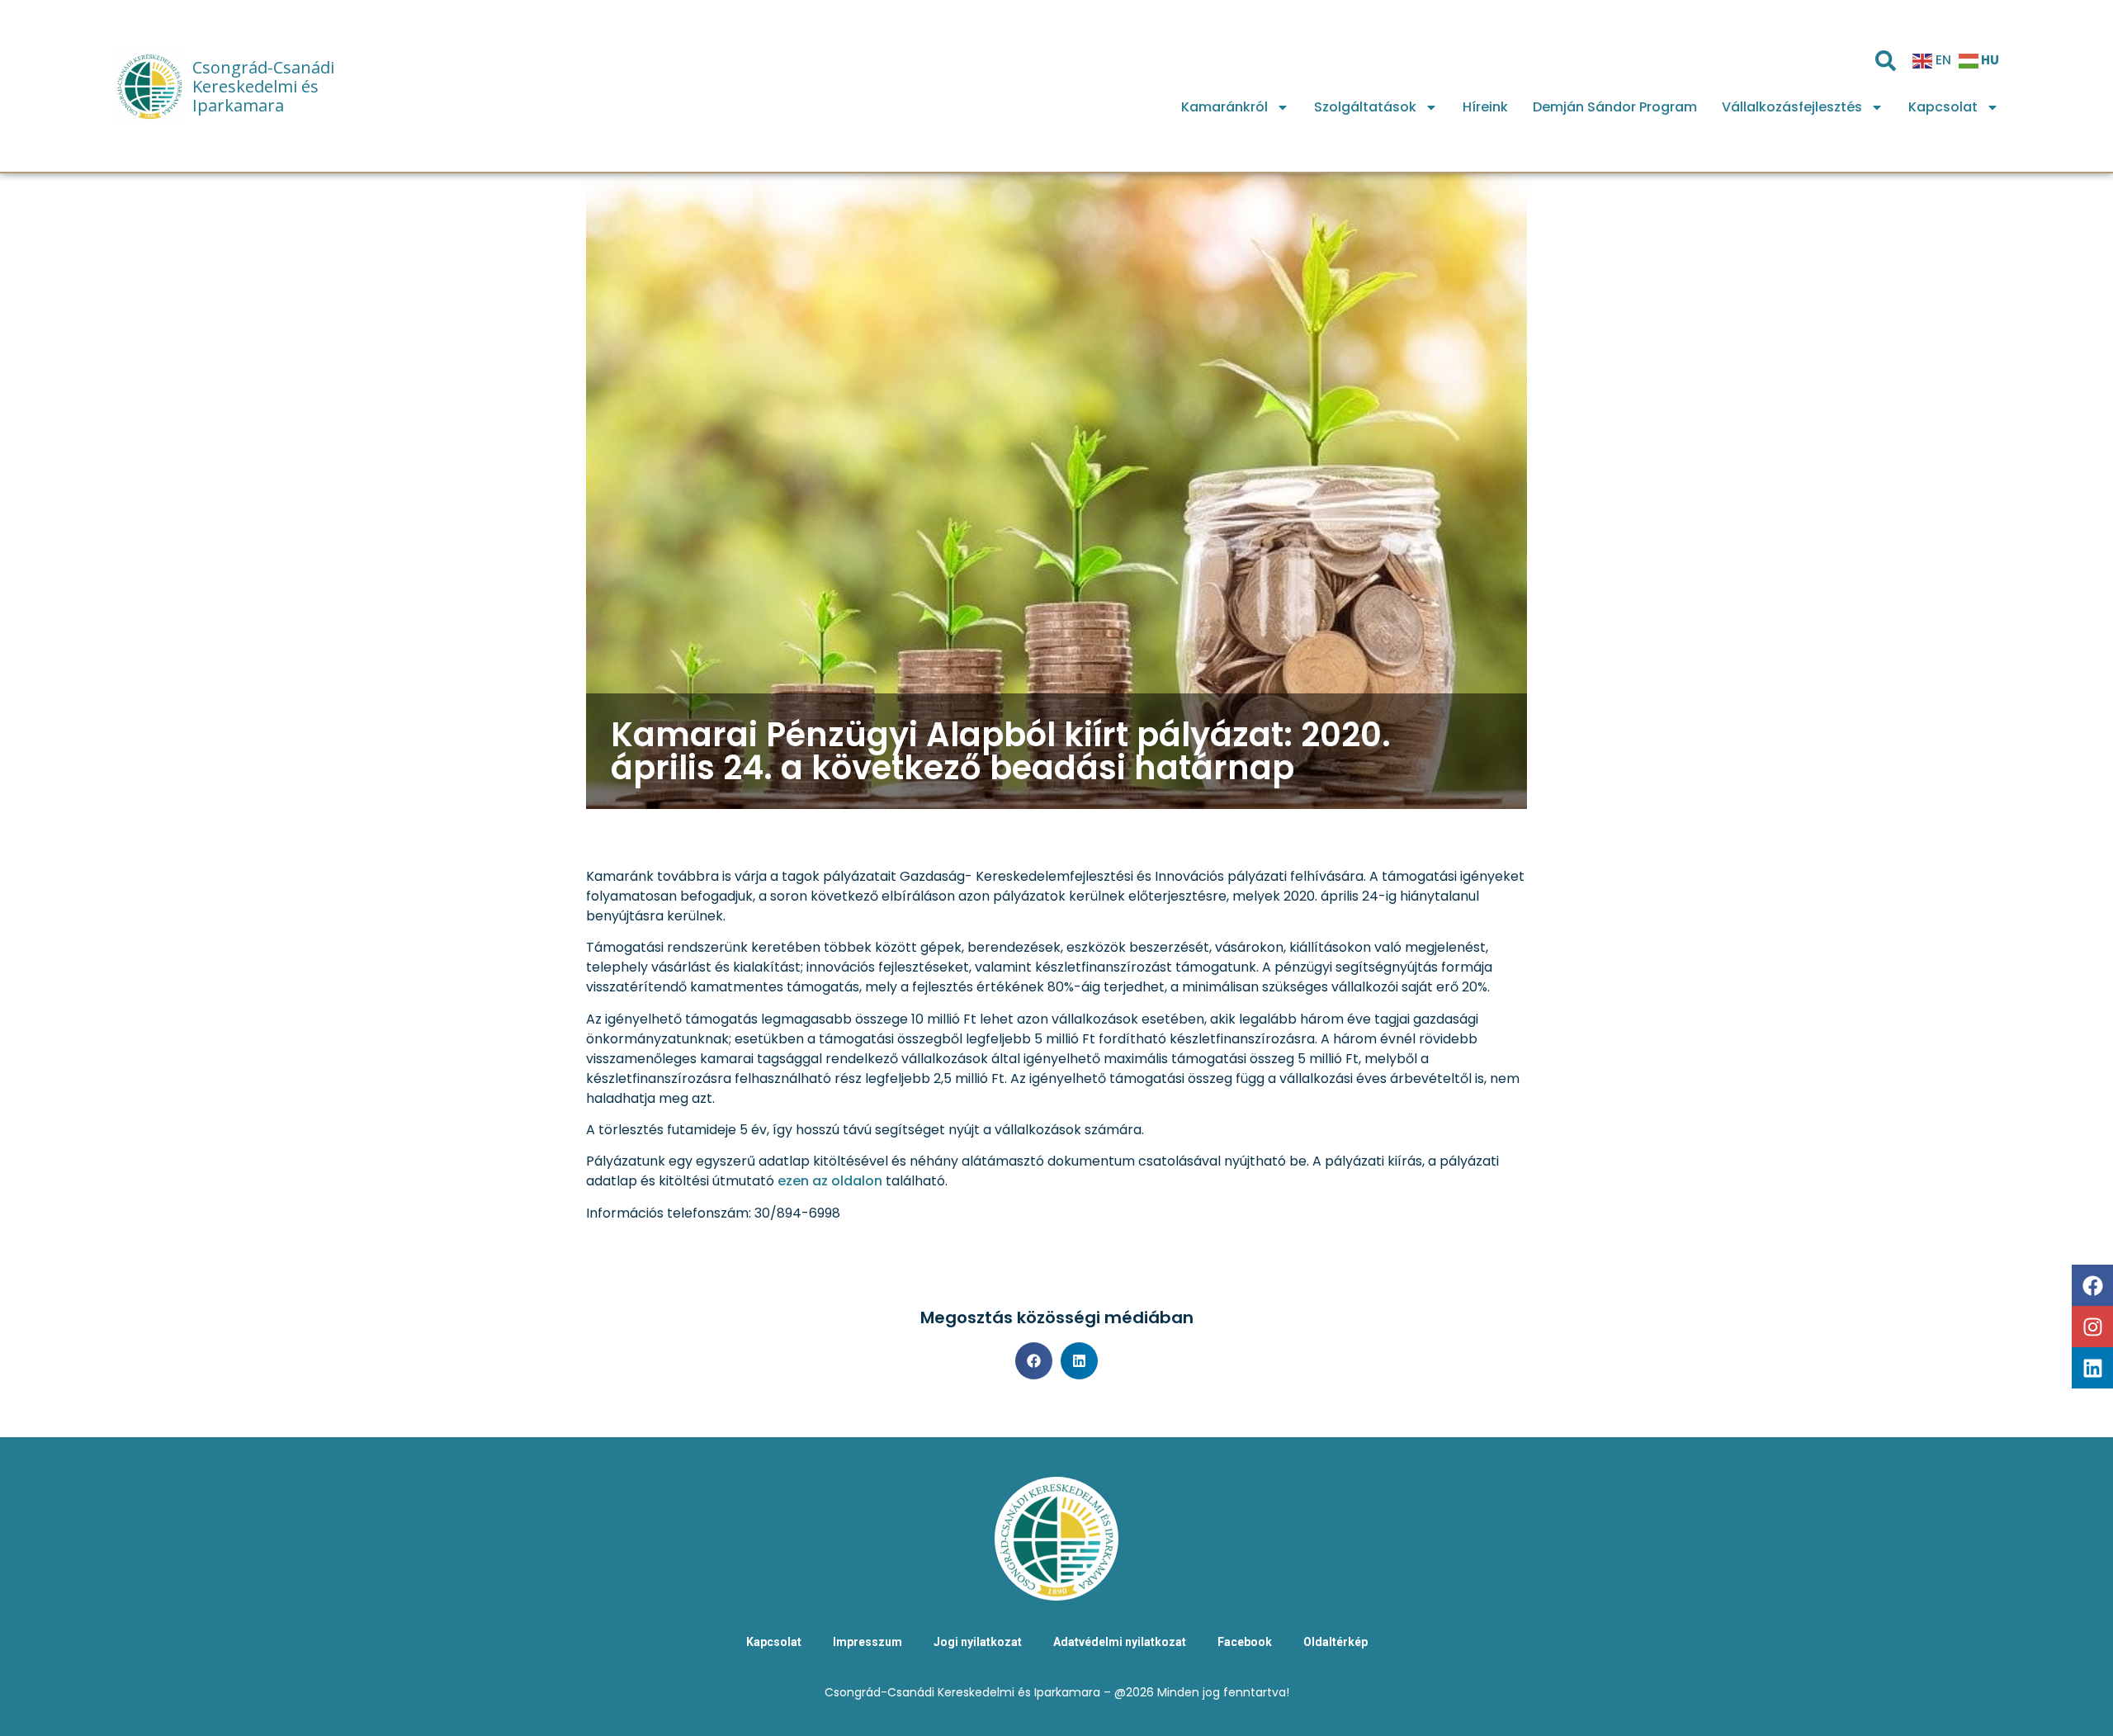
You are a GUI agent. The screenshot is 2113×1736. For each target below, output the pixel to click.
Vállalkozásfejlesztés (1792, 107)
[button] (1034, 1361)
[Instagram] (2092, 1327)
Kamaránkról (1224, 107)
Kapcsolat (1943, 107)
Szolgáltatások (1365, 107)
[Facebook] (2092, 1285)
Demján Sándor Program (1615, 107)
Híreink (1485, 107)
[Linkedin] (2092, 1368)
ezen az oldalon (830, 1181)
